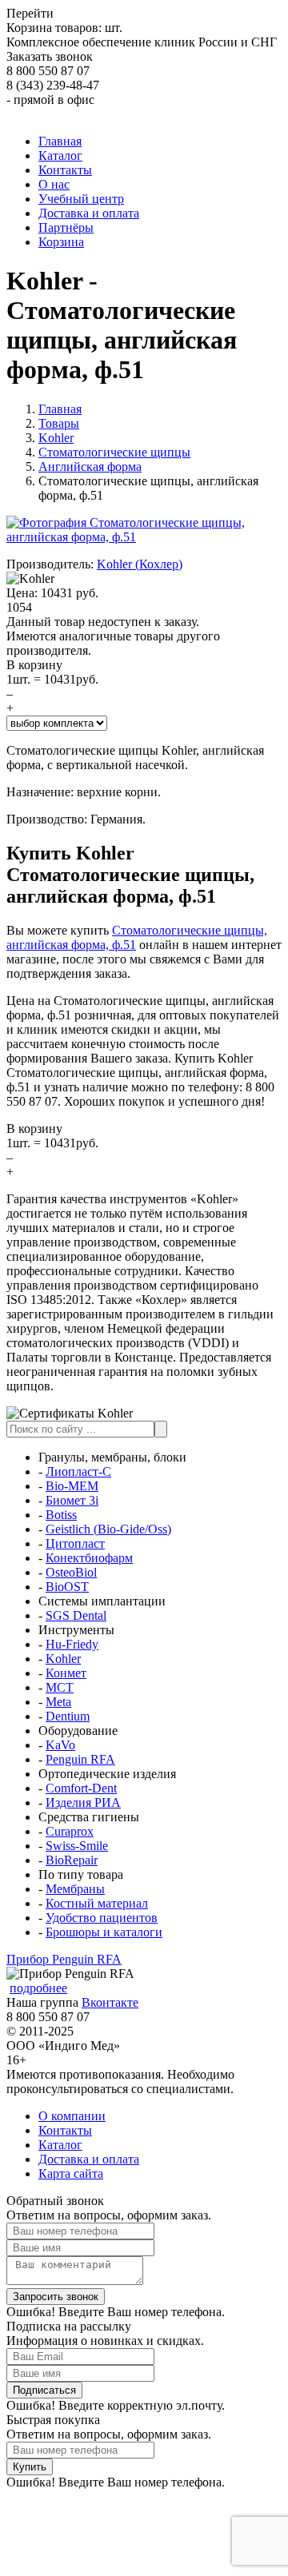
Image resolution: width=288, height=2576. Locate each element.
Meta (58, 1702)
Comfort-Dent (81, 1788)
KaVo (60, 1745)
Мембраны (75, 1889)
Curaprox (70, 1831)
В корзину (34, 665)
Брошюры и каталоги (104, 1932)
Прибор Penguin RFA (64, 1959)
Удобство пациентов (102, 1918)
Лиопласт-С (78, 1471)
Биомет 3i (72, 1500)
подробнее (38, 1988)
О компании (72, 2116)
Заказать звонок (50, 56)
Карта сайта (71, 2173)
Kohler (63, 1659)
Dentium (68, 1716)
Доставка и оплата (89, 2159)
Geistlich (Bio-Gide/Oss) (108, 1529)
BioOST (67, 1587)
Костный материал (97, 1903)
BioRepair (72, 1860)
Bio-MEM (72, 1486)
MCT (60, 1687)
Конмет (66, 1673)
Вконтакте (110, 2002)
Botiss (61, 1515)
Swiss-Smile (77, 1846)
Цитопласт (75, 1543)
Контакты (65, 2130)
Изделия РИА (83, 1802)
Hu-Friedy (72, 1644)
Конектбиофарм (89, 1558)
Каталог (60, 2145)
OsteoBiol (71, 1572)
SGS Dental (76, 1615)
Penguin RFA (80, 1759)
